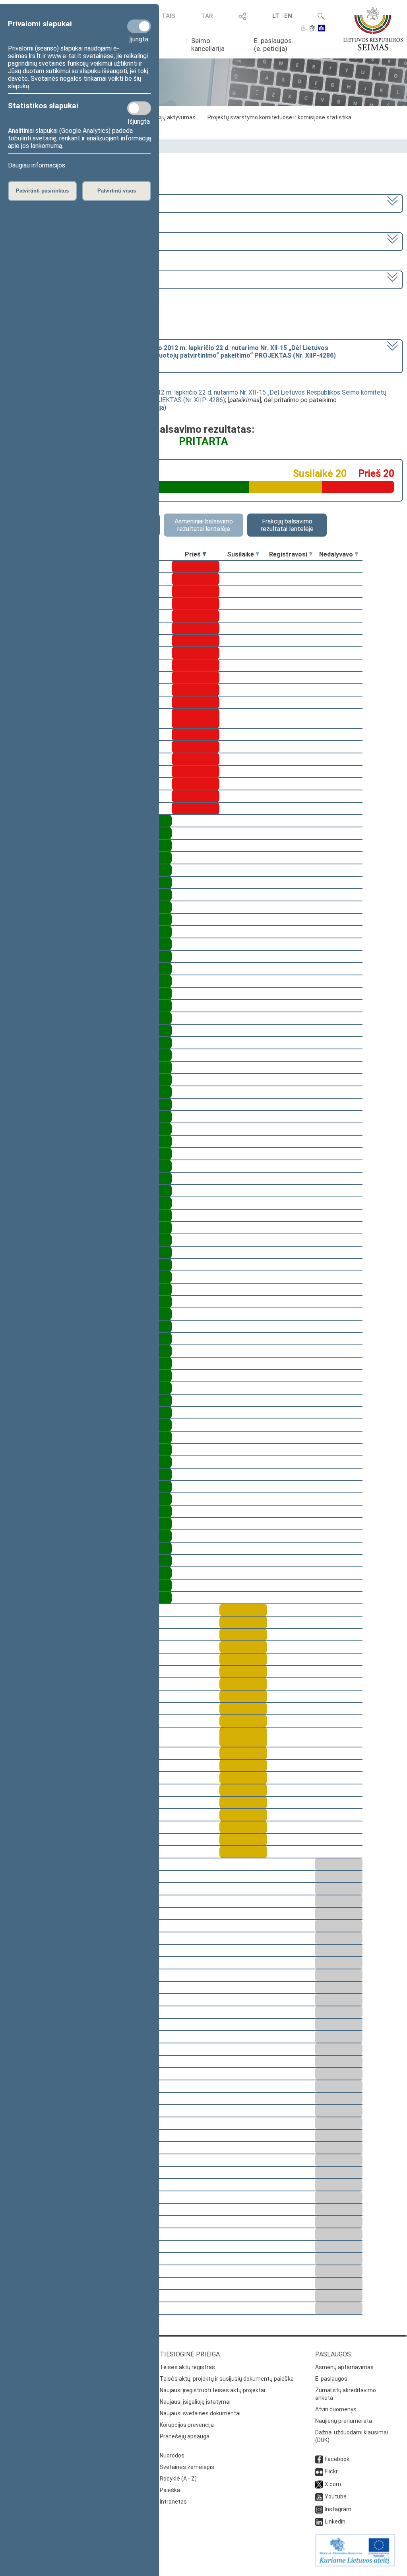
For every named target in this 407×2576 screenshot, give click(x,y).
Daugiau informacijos (37, 165)
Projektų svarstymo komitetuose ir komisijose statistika (279, 117)
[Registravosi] (311, 554)
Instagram (338, 2509)
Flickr (331, 2471)
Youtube (336, 2496)
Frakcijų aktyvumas (171, 117)
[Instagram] (319, 2509)
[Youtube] (319, 2496)
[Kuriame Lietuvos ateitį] (355, 2564)
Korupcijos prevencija (187, 2425)
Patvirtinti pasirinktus (42, 191)
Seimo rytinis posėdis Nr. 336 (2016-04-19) (68, 279)
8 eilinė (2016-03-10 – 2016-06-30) (58, 241)
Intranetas (173, 2502)
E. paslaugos (331, 2379)
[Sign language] (312, 29)
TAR (207, 16)
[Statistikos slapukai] (139, 108)
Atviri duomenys (336, 2409)
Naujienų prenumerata (344, 2421)
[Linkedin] (319, 2522)
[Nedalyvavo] (357, 554)
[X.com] (319, 2484)
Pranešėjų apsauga (185, 2436)
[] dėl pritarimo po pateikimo (172, 355)
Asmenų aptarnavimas (344, 2367)
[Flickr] (319, 2471)
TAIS (169, 16)
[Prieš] (204, 554)
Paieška (170, 2490)
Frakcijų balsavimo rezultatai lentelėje (287, 525)
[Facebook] (319, 2459)
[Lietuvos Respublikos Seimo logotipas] (373, 29)
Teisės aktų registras (187, 2367)
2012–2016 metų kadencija (47, 203)
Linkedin (335, 2522)
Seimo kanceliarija (208, 45)
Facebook (337, 2459)
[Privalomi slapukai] (139, 26)
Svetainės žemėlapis (187, 2467)
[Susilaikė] (258, 554)
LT (276, 16)
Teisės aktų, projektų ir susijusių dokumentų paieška (227, 2379)
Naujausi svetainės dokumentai (200, 2413)
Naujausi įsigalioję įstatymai (195, 2402)
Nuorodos (172, 2455)
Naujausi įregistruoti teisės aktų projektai (212, 2390)
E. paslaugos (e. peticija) (273, 45)
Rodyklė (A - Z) (178, 2479)
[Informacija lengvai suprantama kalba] (321, 29)
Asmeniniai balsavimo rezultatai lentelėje (204, 525)
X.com (333, 2484)
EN (288, 16)
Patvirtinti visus (117, 191)
